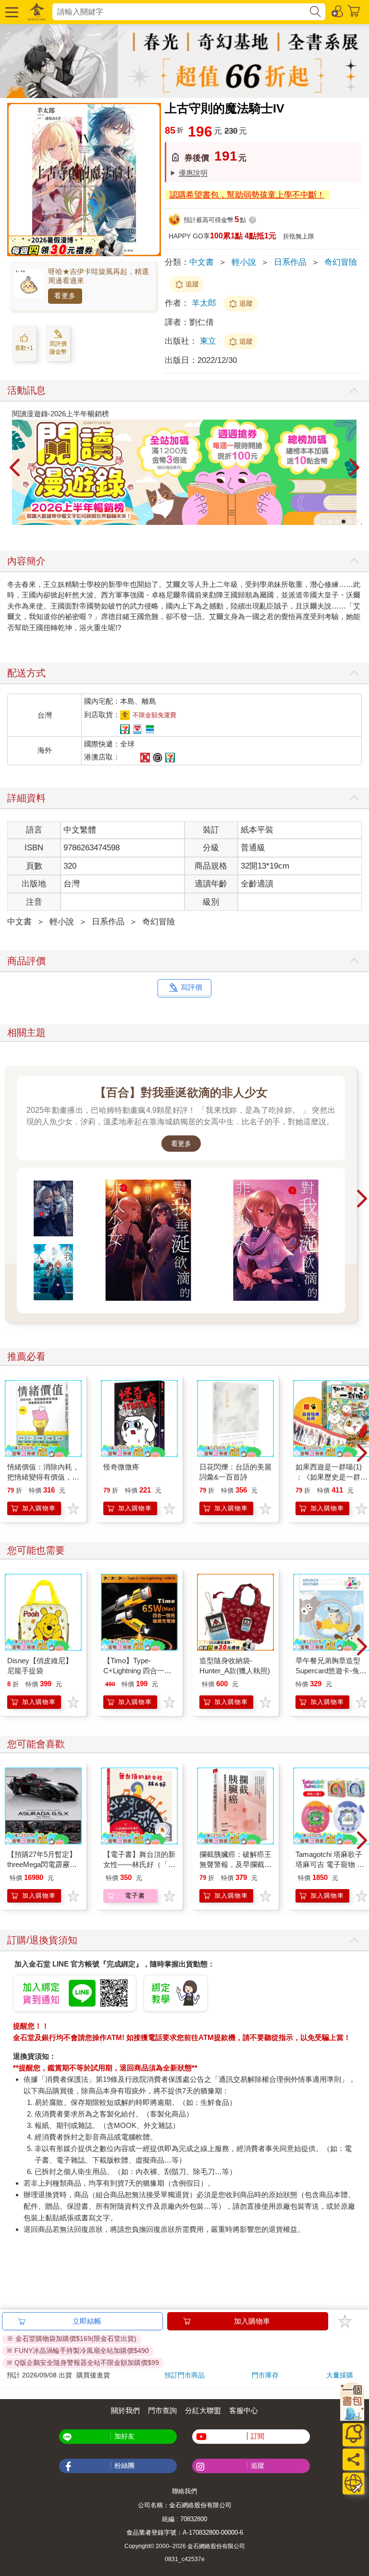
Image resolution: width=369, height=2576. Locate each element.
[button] (11, 12)
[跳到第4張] (344, 522)
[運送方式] (353, 2483)
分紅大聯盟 (203, 2410)
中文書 (202, 262)
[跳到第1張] (323, 522)
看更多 (65, 296)
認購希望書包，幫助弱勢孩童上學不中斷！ (247, 195)
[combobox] (180, 12)
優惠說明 (193, 173)
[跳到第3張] (337, 522)
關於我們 (125, 2410)
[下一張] (355, 468)
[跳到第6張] (357, 522)
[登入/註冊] (338, 11)
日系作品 (290, 262)
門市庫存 (265, 2375)
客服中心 (244, 2410)
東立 (209, 341)
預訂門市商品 (184, 2375)
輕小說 (244, 262)
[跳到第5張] (350, 522)
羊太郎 (204, 303)
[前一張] (14, 468)
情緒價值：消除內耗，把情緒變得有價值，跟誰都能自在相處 (43, 1477)
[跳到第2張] (330, 522)
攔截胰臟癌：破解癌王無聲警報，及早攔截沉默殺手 (235, 1864)
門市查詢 (162, 2410)
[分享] (353, 2459)
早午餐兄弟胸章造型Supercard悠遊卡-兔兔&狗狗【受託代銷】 (331, 1671)
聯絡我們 (184, 2491)
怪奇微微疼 (121, 1467)
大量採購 (340, 2375)
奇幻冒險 (341, 262)
